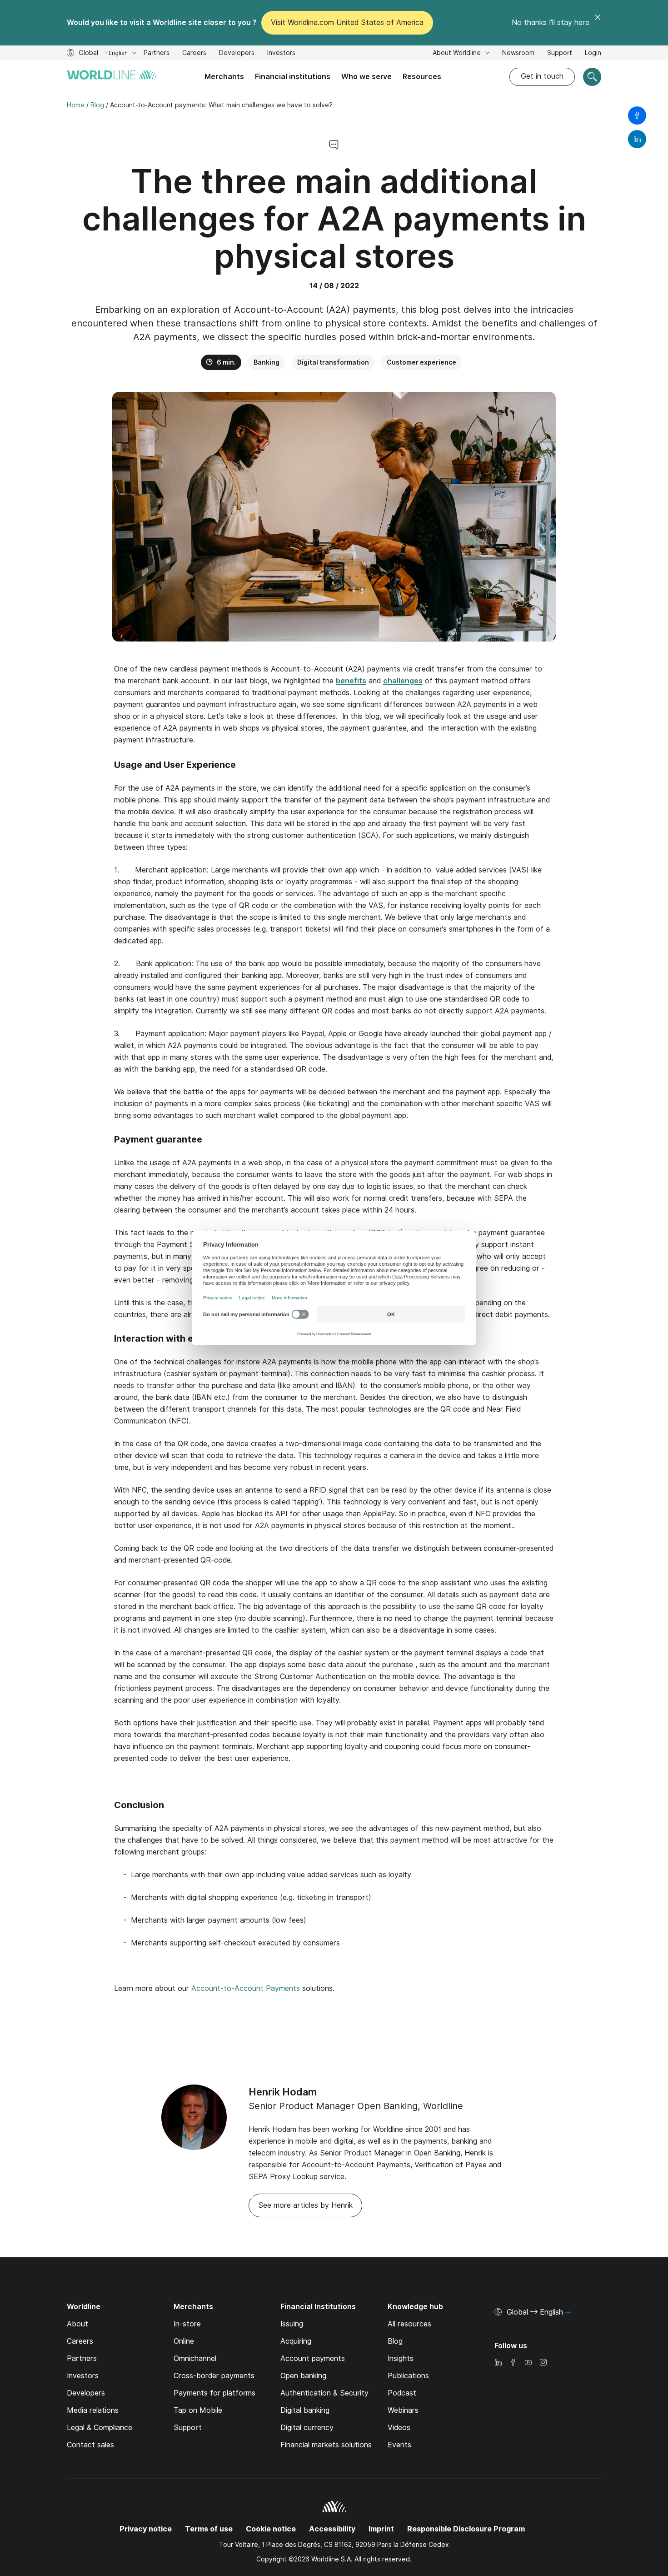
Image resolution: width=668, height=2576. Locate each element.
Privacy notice (146, 2529)
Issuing (292, 2324)
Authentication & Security (324, 2393)
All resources (409, 2324)
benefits (351, 681)
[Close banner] (598, 23)
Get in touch (542, 76)
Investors (281, 54)
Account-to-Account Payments (246, 1988)
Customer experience (421, 362)
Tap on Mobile (198, 2410)
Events (399, 2445)
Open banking (303, 2376)
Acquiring (296, 2341)
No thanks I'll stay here (551, 23)
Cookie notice (271, 2529)
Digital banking (305, 2410)
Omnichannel (195, 2358)
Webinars (403, 2410)
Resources (422, 77)
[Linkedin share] (637, 139)
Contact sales (90, 2445)
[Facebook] (513, 2363)
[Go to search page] (592, 77)
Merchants (224, 77)
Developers (237, 54)
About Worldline (458, 53)
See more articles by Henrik (305, 2205)
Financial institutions (293, 77)
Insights (401, 2358)
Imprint (381, 2529)
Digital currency (307, 2428)
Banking (267, 362)
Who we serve (366, 77)
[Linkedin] (498, 2363)
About (77, 2324)
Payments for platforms (214, 2393)
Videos (399, 2428)
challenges (403, 681)
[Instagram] (543, 2363)
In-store (187, 2324)
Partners (157, 53)
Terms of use (209, 2529)
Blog (395, 2341)
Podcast (402, 2393)
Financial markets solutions (326, 2445)
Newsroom (518, 53)
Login (593, 53)
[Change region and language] (568, 2313)
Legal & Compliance (100, 2428)
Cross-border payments (214, 2376)
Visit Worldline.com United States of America (347, 23)
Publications (408, 2376)
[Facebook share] (637, 115)
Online (184, 2341)
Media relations (93, 2410)
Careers (194, 54)
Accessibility (332, 2529)
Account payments (313, 2358)
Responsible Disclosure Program (466, 2529)
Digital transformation (333, 362)
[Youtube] (528, 2363)
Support (560, 54)
